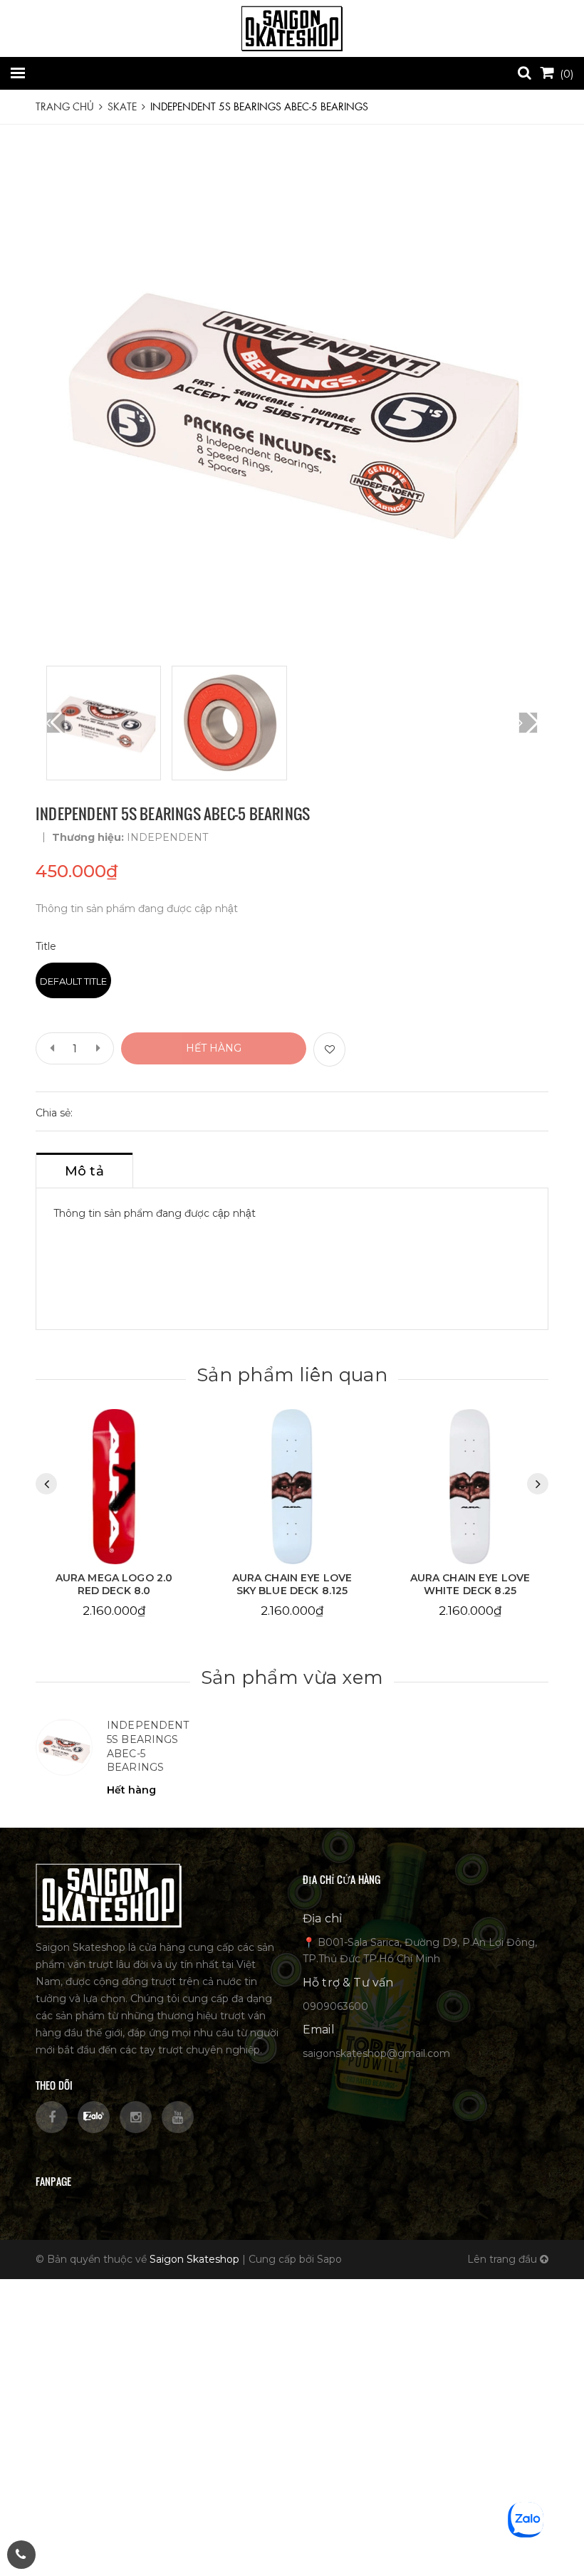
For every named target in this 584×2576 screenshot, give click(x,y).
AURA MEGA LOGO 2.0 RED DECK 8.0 (114, 1584)
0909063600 (335, 2006)
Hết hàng (214, 1048)
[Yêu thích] (329, 1049)
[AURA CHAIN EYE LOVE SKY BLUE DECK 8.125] (292, 1487)
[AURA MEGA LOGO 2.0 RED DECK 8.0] (114, 1487)
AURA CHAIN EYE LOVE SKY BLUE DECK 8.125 (292, 1584)
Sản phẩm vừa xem (292, 1677)
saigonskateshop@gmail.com (376, 2053)
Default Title (73, 981)
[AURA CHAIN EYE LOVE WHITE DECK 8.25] (470, 1487)
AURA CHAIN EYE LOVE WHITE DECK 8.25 (470, 1584)
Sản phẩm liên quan (292, 1375)
